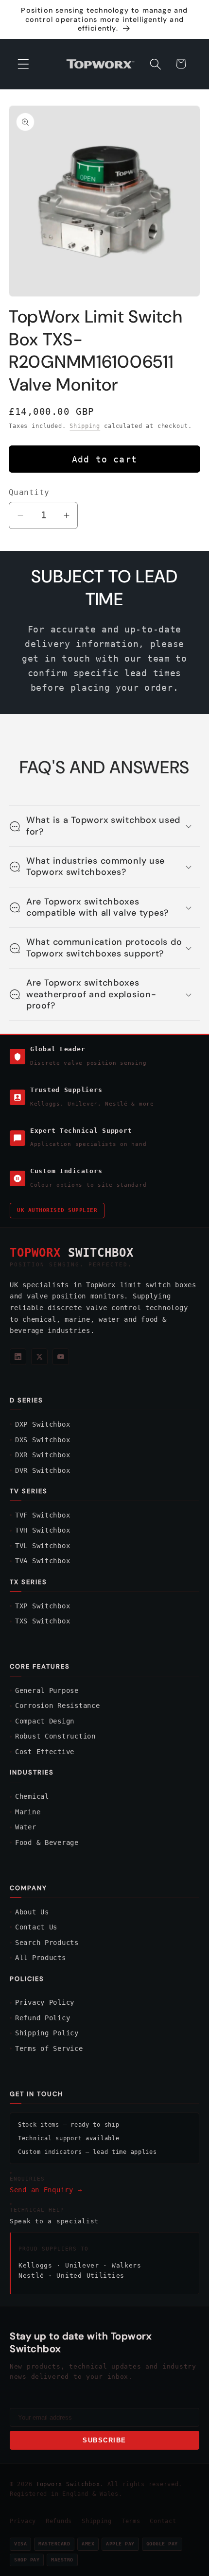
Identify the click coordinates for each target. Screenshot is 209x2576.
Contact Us (36, 1927)
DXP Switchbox (43, 1424)
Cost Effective (45, 1752)
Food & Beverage (47, 1842)
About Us (32, 1912)
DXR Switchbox (43, 1455)
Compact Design (45, 1721)
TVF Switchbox (43, 1515)
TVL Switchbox (43, 1546)
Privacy (23, 2521)
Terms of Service (49, 2048)
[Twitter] (39, 1357)
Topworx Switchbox (68, 2484)
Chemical (32, 1796)
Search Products (47, 1943)
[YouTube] (61, 1357)
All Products (41, 1958)
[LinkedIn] (18, 1357)
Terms (131, 2521)
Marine (28, 1812)
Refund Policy (43, 2018)
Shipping (85, 426)
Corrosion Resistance (57, 1706)
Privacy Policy (45, 2002)
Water (26, 1827)
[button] (24, 64)
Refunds (59, 2521)
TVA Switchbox (43, 1561)
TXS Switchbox (43, 1621)
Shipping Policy (47, 2033)
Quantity (29, 493)
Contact (163, 2521)
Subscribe (104, 2440)
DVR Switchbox (43, 1470)
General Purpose (47, 1690)
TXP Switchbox (43, 1606)
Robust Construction (55, 1736)
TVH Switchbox (43, 1530)
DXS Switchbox (43, 1440)
